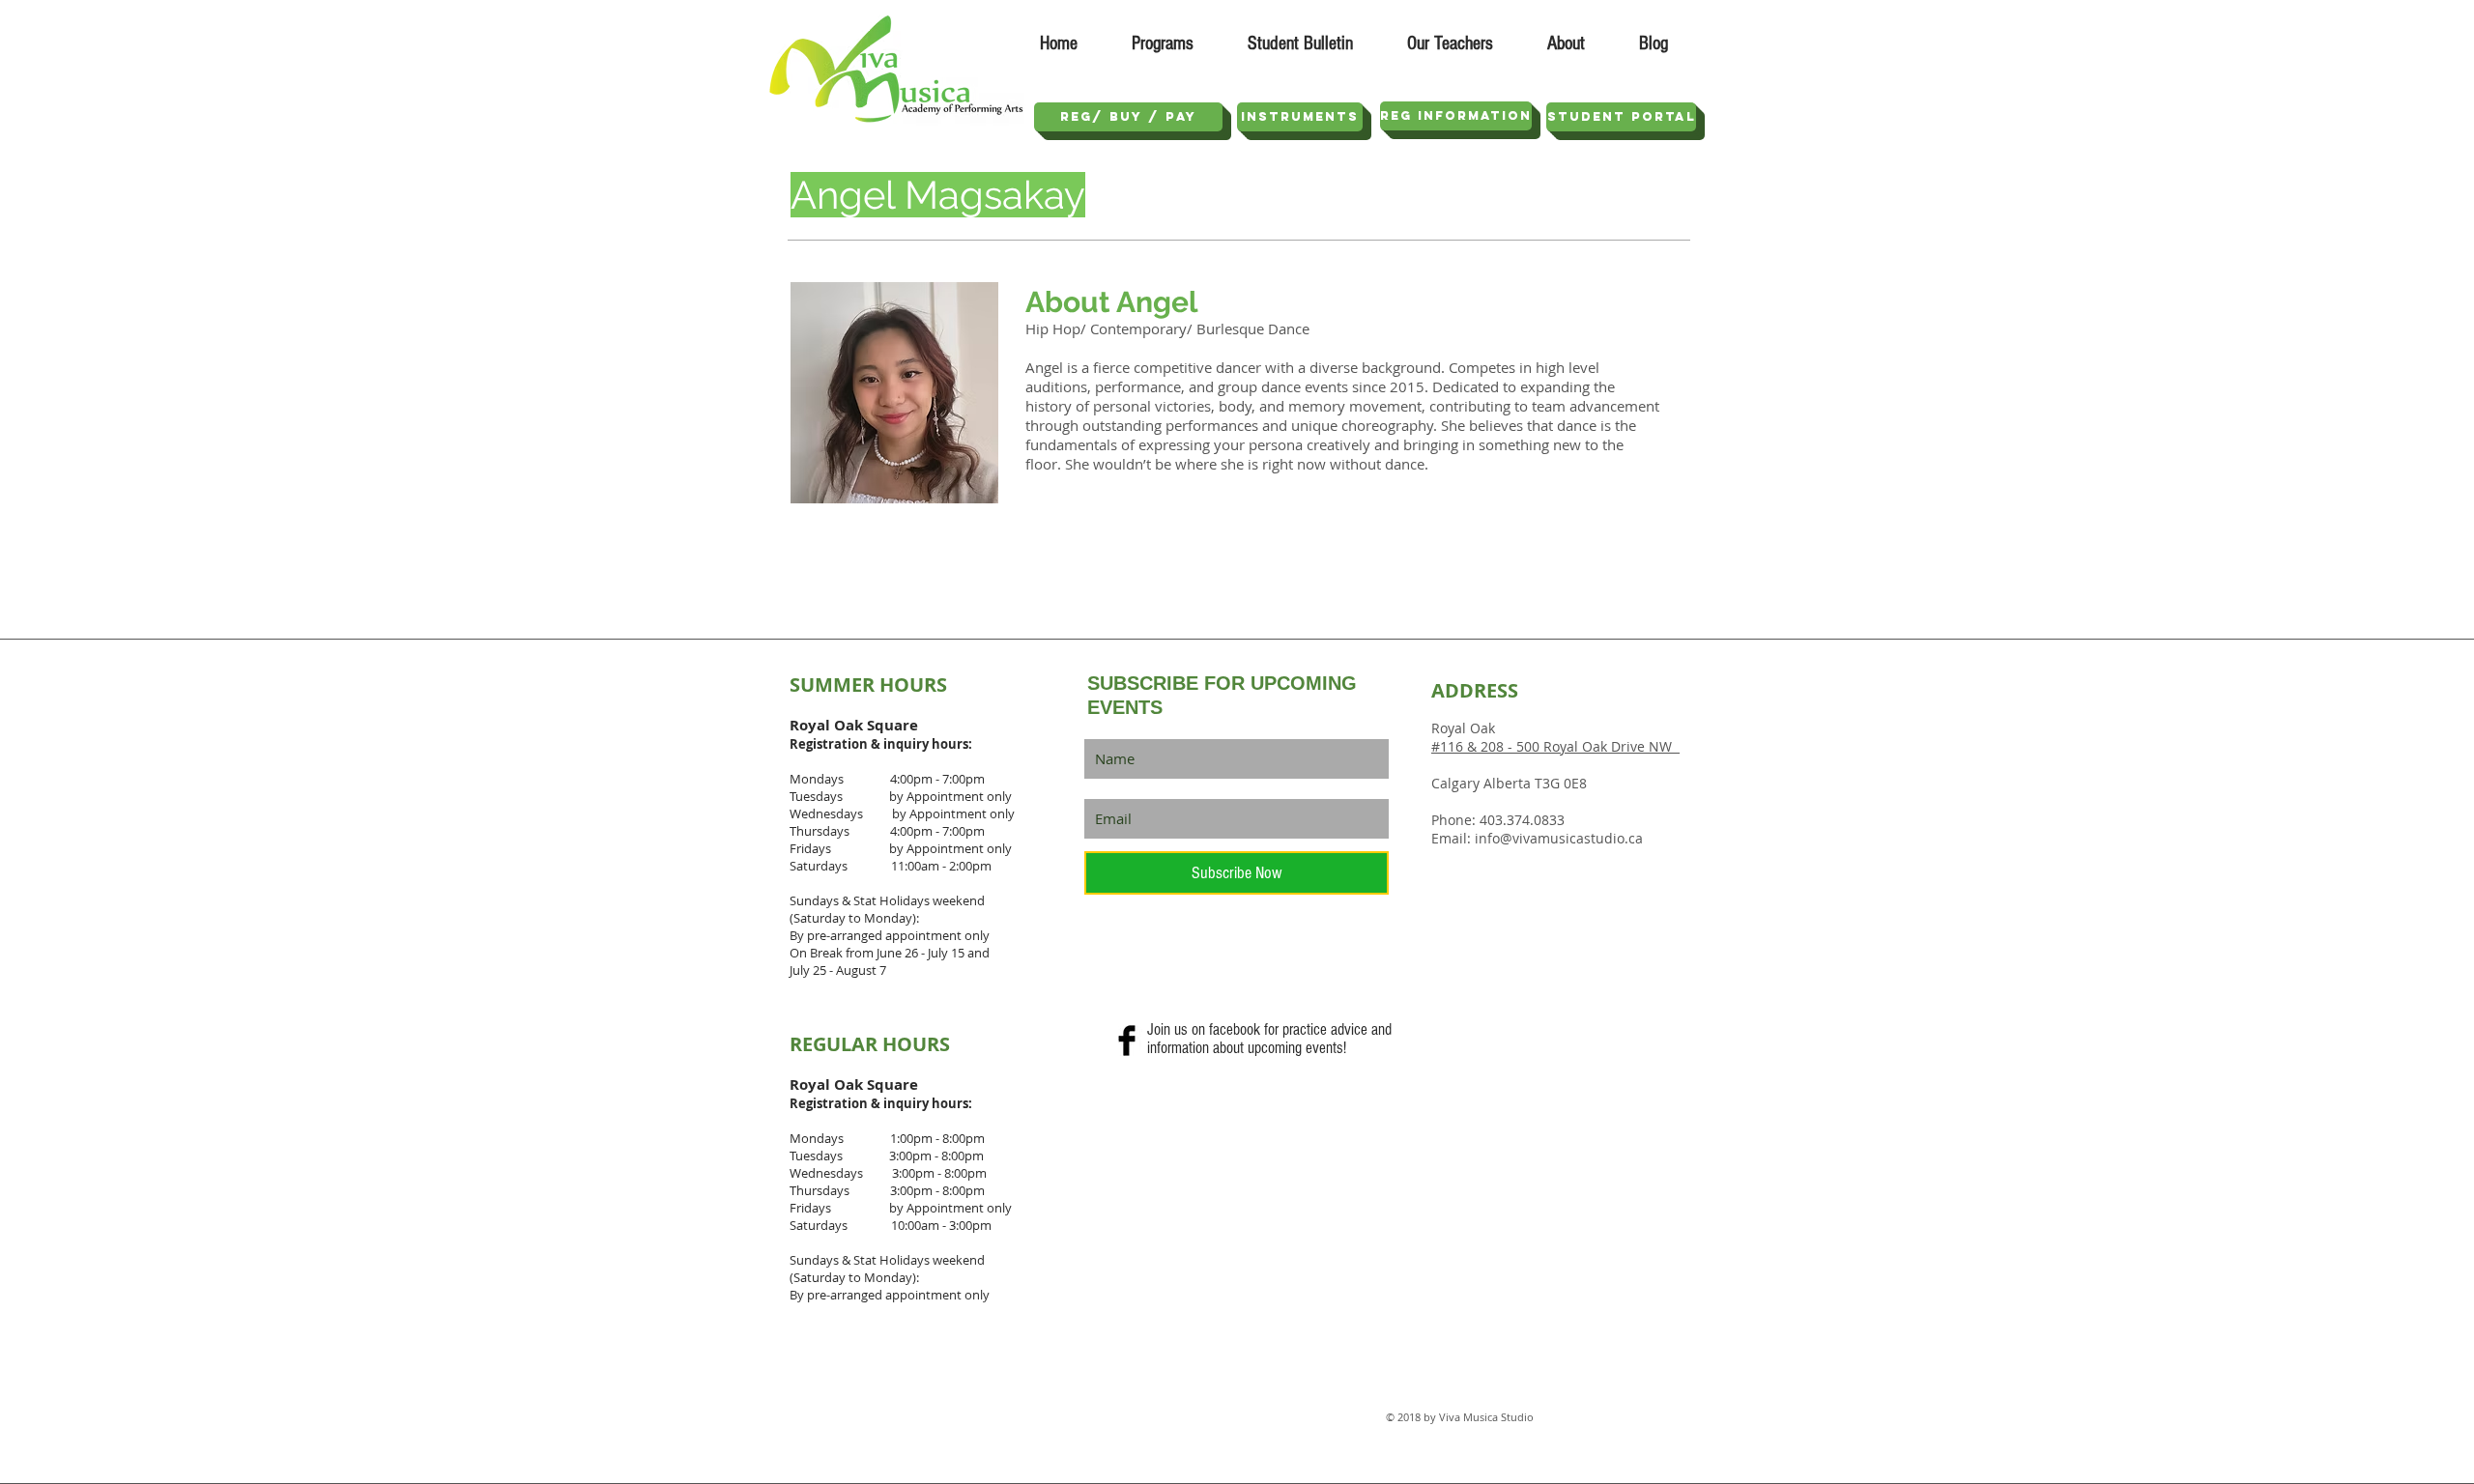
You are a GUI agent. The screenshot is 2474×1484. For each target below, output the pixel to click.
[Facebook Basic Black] (1127, 1041)
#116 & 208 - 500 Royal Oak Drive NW (1555, 746)
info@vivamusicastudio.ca (1559, 838)
